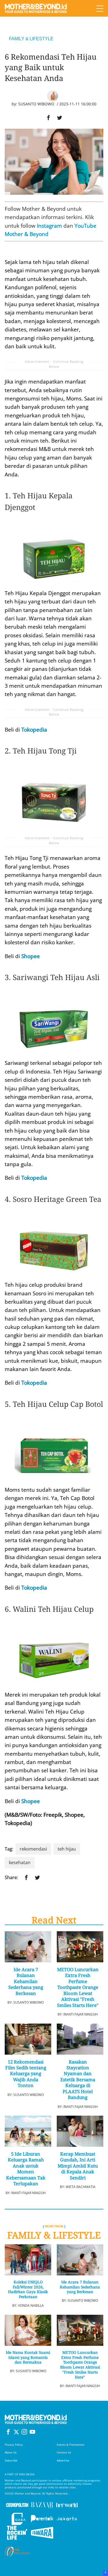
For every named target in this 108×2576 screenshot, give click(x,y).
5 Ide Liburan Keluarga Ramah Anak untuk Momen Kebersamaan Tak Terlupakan (26, 2169)
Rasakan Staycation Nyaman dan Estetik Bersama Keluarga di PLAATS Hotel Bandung (78, 2080)
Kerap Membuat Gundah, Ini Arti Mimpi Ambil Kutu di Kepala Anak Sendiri (78, 2166)
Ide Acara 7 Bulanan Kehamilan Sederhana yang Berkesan (26, 1981)
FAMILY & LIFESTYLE (31, 39)
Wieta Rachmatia (81, 2187)
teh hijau (67, 1849)
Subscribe (11, 2460)
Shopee (31, 956)
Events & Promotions (71, 2445)
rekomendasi (33, 1849)
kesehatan (20, 1862)
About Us (11, 2452)
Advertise (63, 2460)
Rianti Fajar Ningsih (81, 2014)
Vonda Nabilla (31, 2305)
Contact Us (64, 2452)
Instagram (49, 226)
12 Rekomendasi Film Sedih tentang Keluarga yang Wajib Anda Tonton (26, 2074)
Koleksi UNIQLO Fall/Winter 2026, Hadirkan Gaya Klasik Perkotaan (28, 2290)
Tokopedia (34, 730)
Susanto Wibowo (36, 104)
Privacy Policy (14, 2445)
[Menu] (100, 8)
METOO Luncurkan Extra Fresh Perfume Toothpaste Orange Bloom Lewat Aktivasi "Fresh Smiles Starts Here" (78, 1987)
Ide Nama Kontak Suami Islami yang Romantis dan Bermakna (28, 2357)
